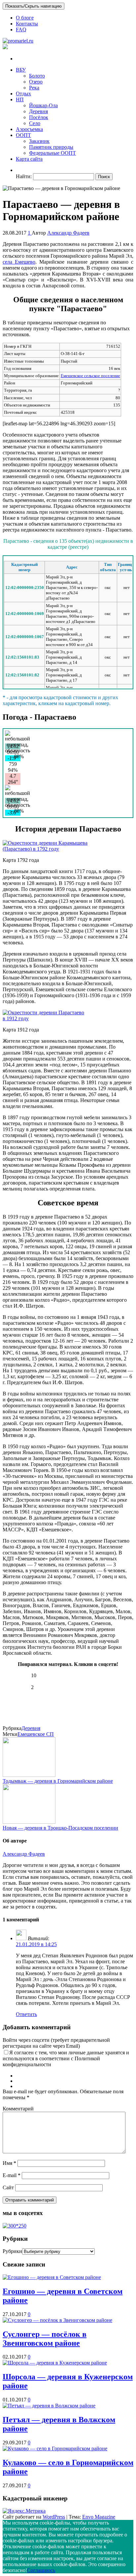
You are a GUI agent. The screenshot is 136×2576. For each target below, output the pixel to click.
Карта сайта (29, 159)
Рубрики (12, 2251)
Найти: (24, 176)
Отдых (23, 94)
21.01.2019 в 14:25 (36, 1944)
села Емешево (19, 262)
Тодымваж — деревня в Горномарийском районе (58, 1781)
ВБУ (21, 70)
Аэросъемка (29, 129)
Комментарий (18, 2109)
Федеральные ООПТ (52, 153)
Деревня (38, 111)
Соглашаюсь (41, 2570)
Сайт (8, 2187)
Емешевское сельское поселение (90, 376)
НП (20, 99)
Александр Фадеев (68, 233)
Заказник (39, 141)
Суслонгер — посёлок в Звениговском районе (45, 2339)
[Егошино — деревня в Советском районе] (52, 2277)
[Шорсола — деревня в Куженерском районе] (55, 2363)
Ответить (26, 2014)
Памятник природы (51, 147)
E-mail (12, 2175)
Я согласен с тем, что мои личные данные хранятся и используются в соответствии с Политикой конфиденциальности (66, 2058)
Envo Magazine (99, 2517)
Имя (9, 2163)
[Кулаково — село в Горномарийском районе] (55, 2448)
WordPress (54, 2517)
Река (34, 88)
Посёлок (39, 117)
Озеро (36, 82)
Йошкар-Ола (43, 105)
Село (35, 123)
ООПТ (23, 135)
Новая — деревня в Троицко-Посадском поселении (60, 1828)
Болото (37, 76)
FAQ (21, 30)
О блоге (25, 18)
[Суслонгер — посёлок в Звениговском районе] (57, 2320)
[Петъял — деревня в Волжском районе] (49, 2406)
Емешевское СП (36, 1734)
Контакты (27, 24)
